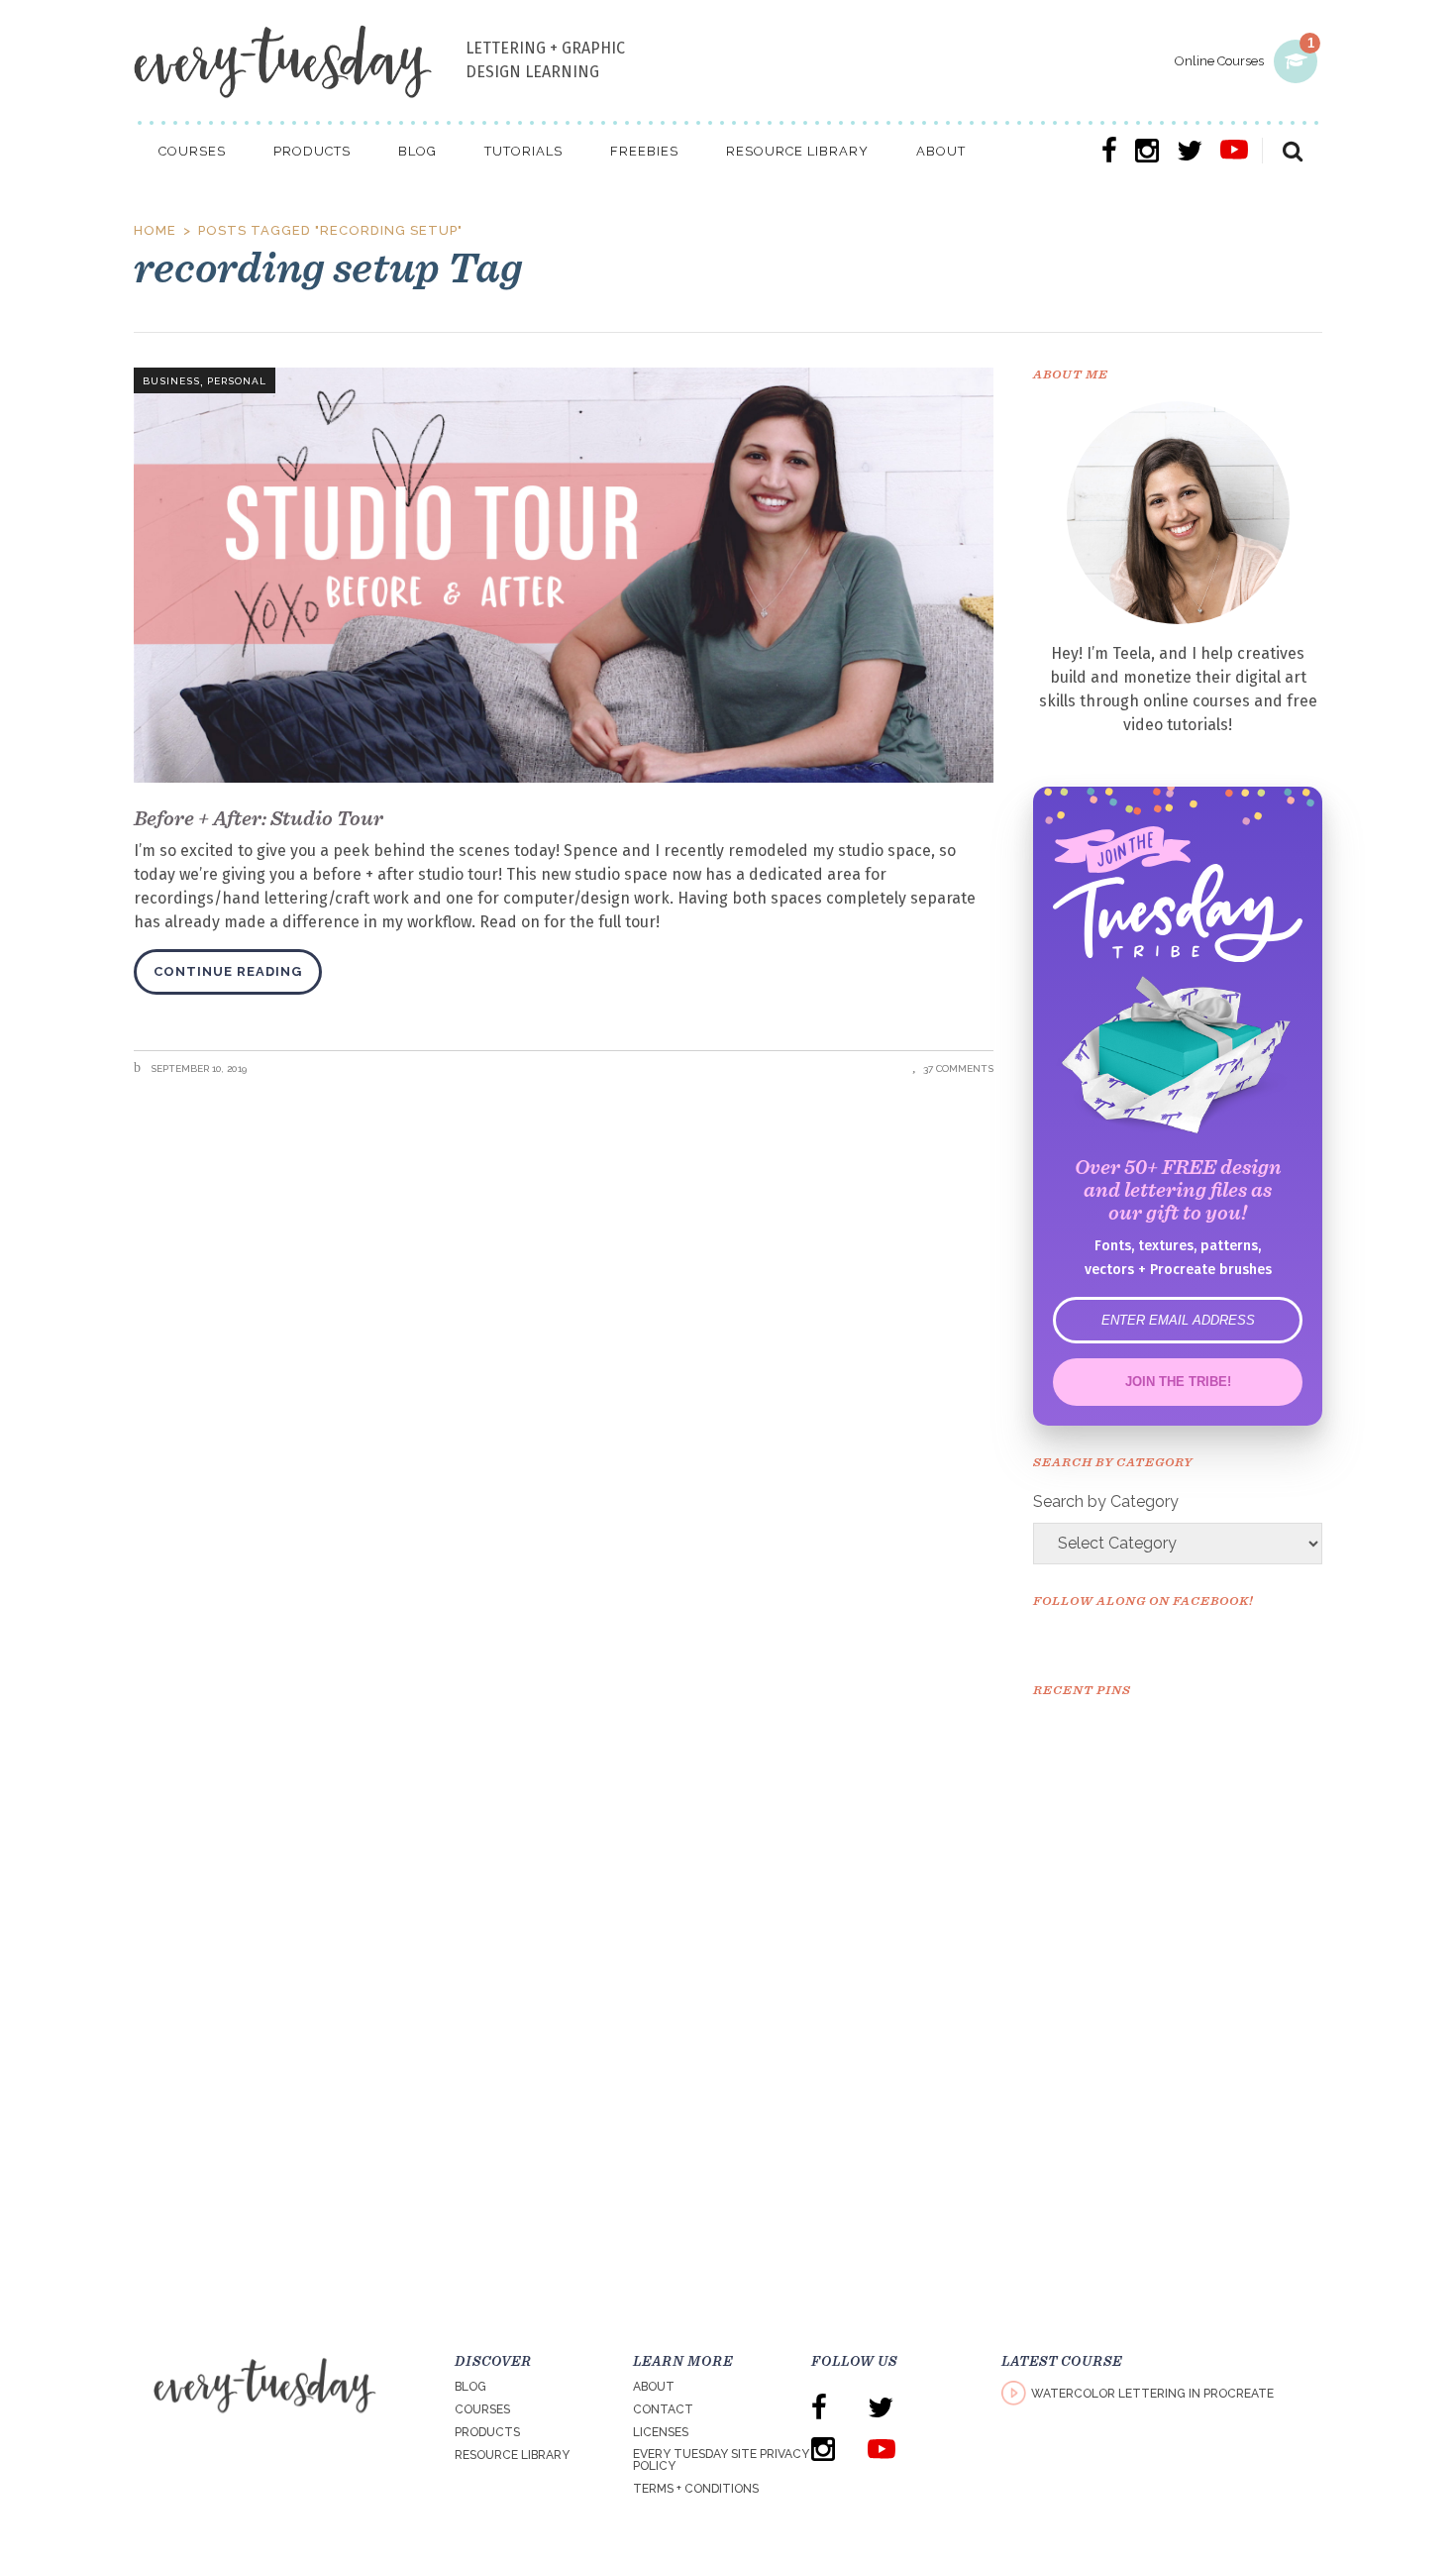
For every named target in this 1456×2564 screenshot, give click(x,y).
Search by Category (1106, 1501)
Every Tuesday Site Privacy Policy (721, 2460)
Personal (237, 381)
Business (171, 381)
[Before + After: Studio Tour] (564, 576)
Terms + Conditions (696, 2489)
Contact (663, 2409)
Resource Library (512, 2455)
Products (487, 2432)
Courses (482, 2409)
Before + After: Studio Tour (259, 818)
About (654, 2387)
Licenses (661, 2432)
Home (155, 230)
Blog (470, 2387)
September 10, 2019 (197, 1068)
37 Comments (958, 1068)
